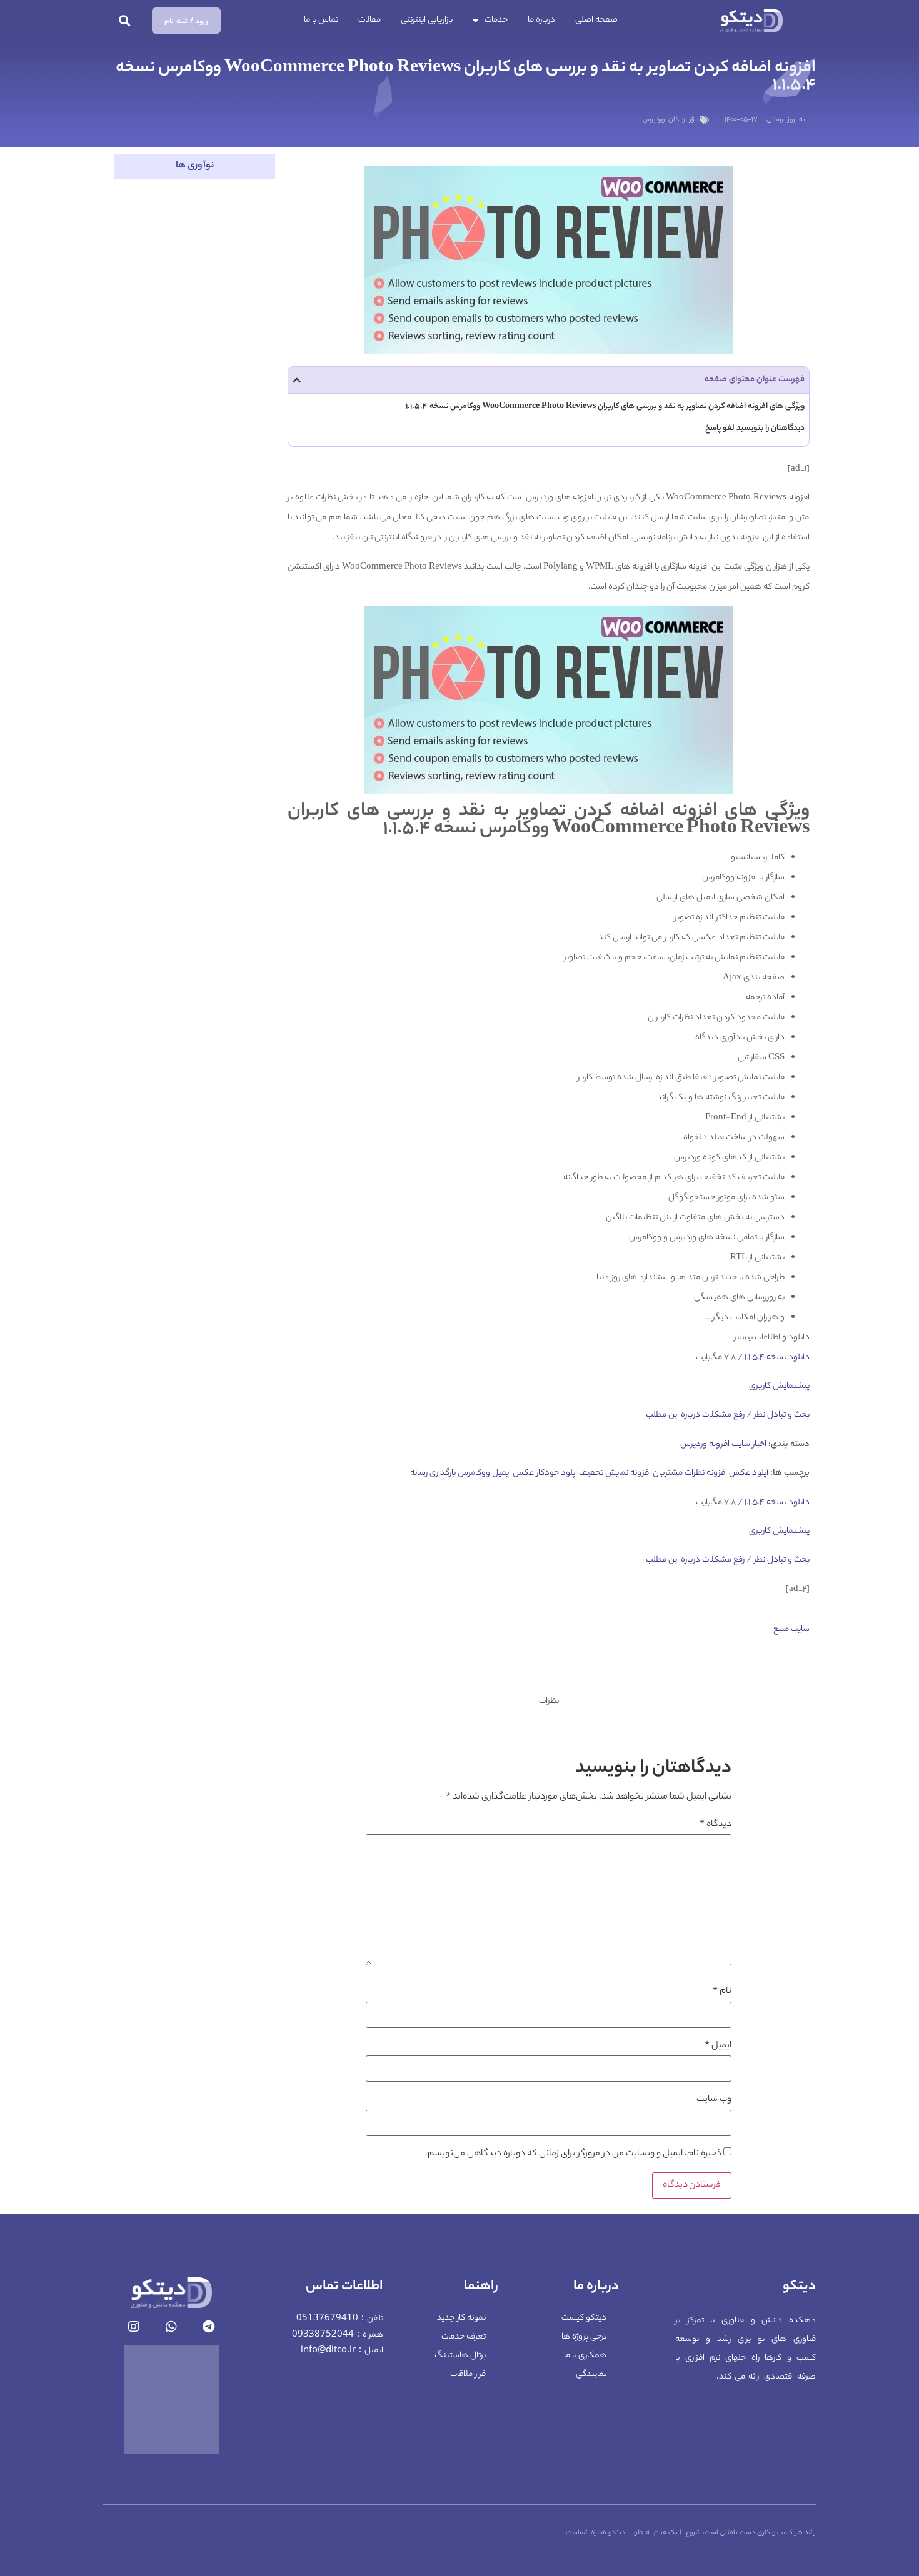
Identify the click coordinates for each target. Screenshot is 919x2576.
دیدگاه (716, 1825)
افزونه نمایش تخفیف (615, 1473)
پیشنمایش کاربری (779, 1386)
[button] (125, 21)
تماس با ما (321, 20)
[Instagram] (134, 2327)
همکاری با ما (585, 2356)
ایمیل (718, 2046)
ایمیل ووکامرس (484, 1473)
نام (722, 1992)
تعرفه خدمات (464, 2337)
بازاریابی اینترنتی (427, 20)
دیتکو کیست (584, 2318)
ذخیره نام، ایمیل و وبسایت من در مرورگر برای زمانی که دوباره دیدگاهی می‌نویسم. (573, 2154)
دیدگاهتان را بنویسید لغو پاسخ (755, 428)
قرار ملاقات (468, 2374)
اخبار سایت (749, 1445)
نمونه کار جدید (461, 2318)
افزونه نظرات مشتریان (690, 1473)
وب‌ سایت (714, 2100)
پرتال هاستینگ (460, 2356)
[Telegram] (209, 2327)
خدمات (496, 20)
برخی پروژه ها (584, 2337)
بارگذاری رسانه (433, 1473)
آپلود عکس (749, 1473)
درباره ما (541, 20)
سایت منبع (791, 1630)
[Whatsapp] (171, 2327)
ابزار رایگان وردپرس (670, 120)
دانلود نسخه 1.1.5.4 (776, 1358)
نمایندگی (591, 2374)
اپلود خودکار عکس (545, 1473)
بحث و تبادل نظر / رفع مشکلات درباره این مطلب (728, 1415)
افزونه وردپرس (705, 1445)
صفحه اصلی (596, 20)
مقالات (369, 20)
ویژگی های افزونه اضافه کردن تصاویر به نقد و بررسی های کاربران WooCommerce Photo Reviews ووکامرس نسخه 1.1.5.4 (605, 407)
